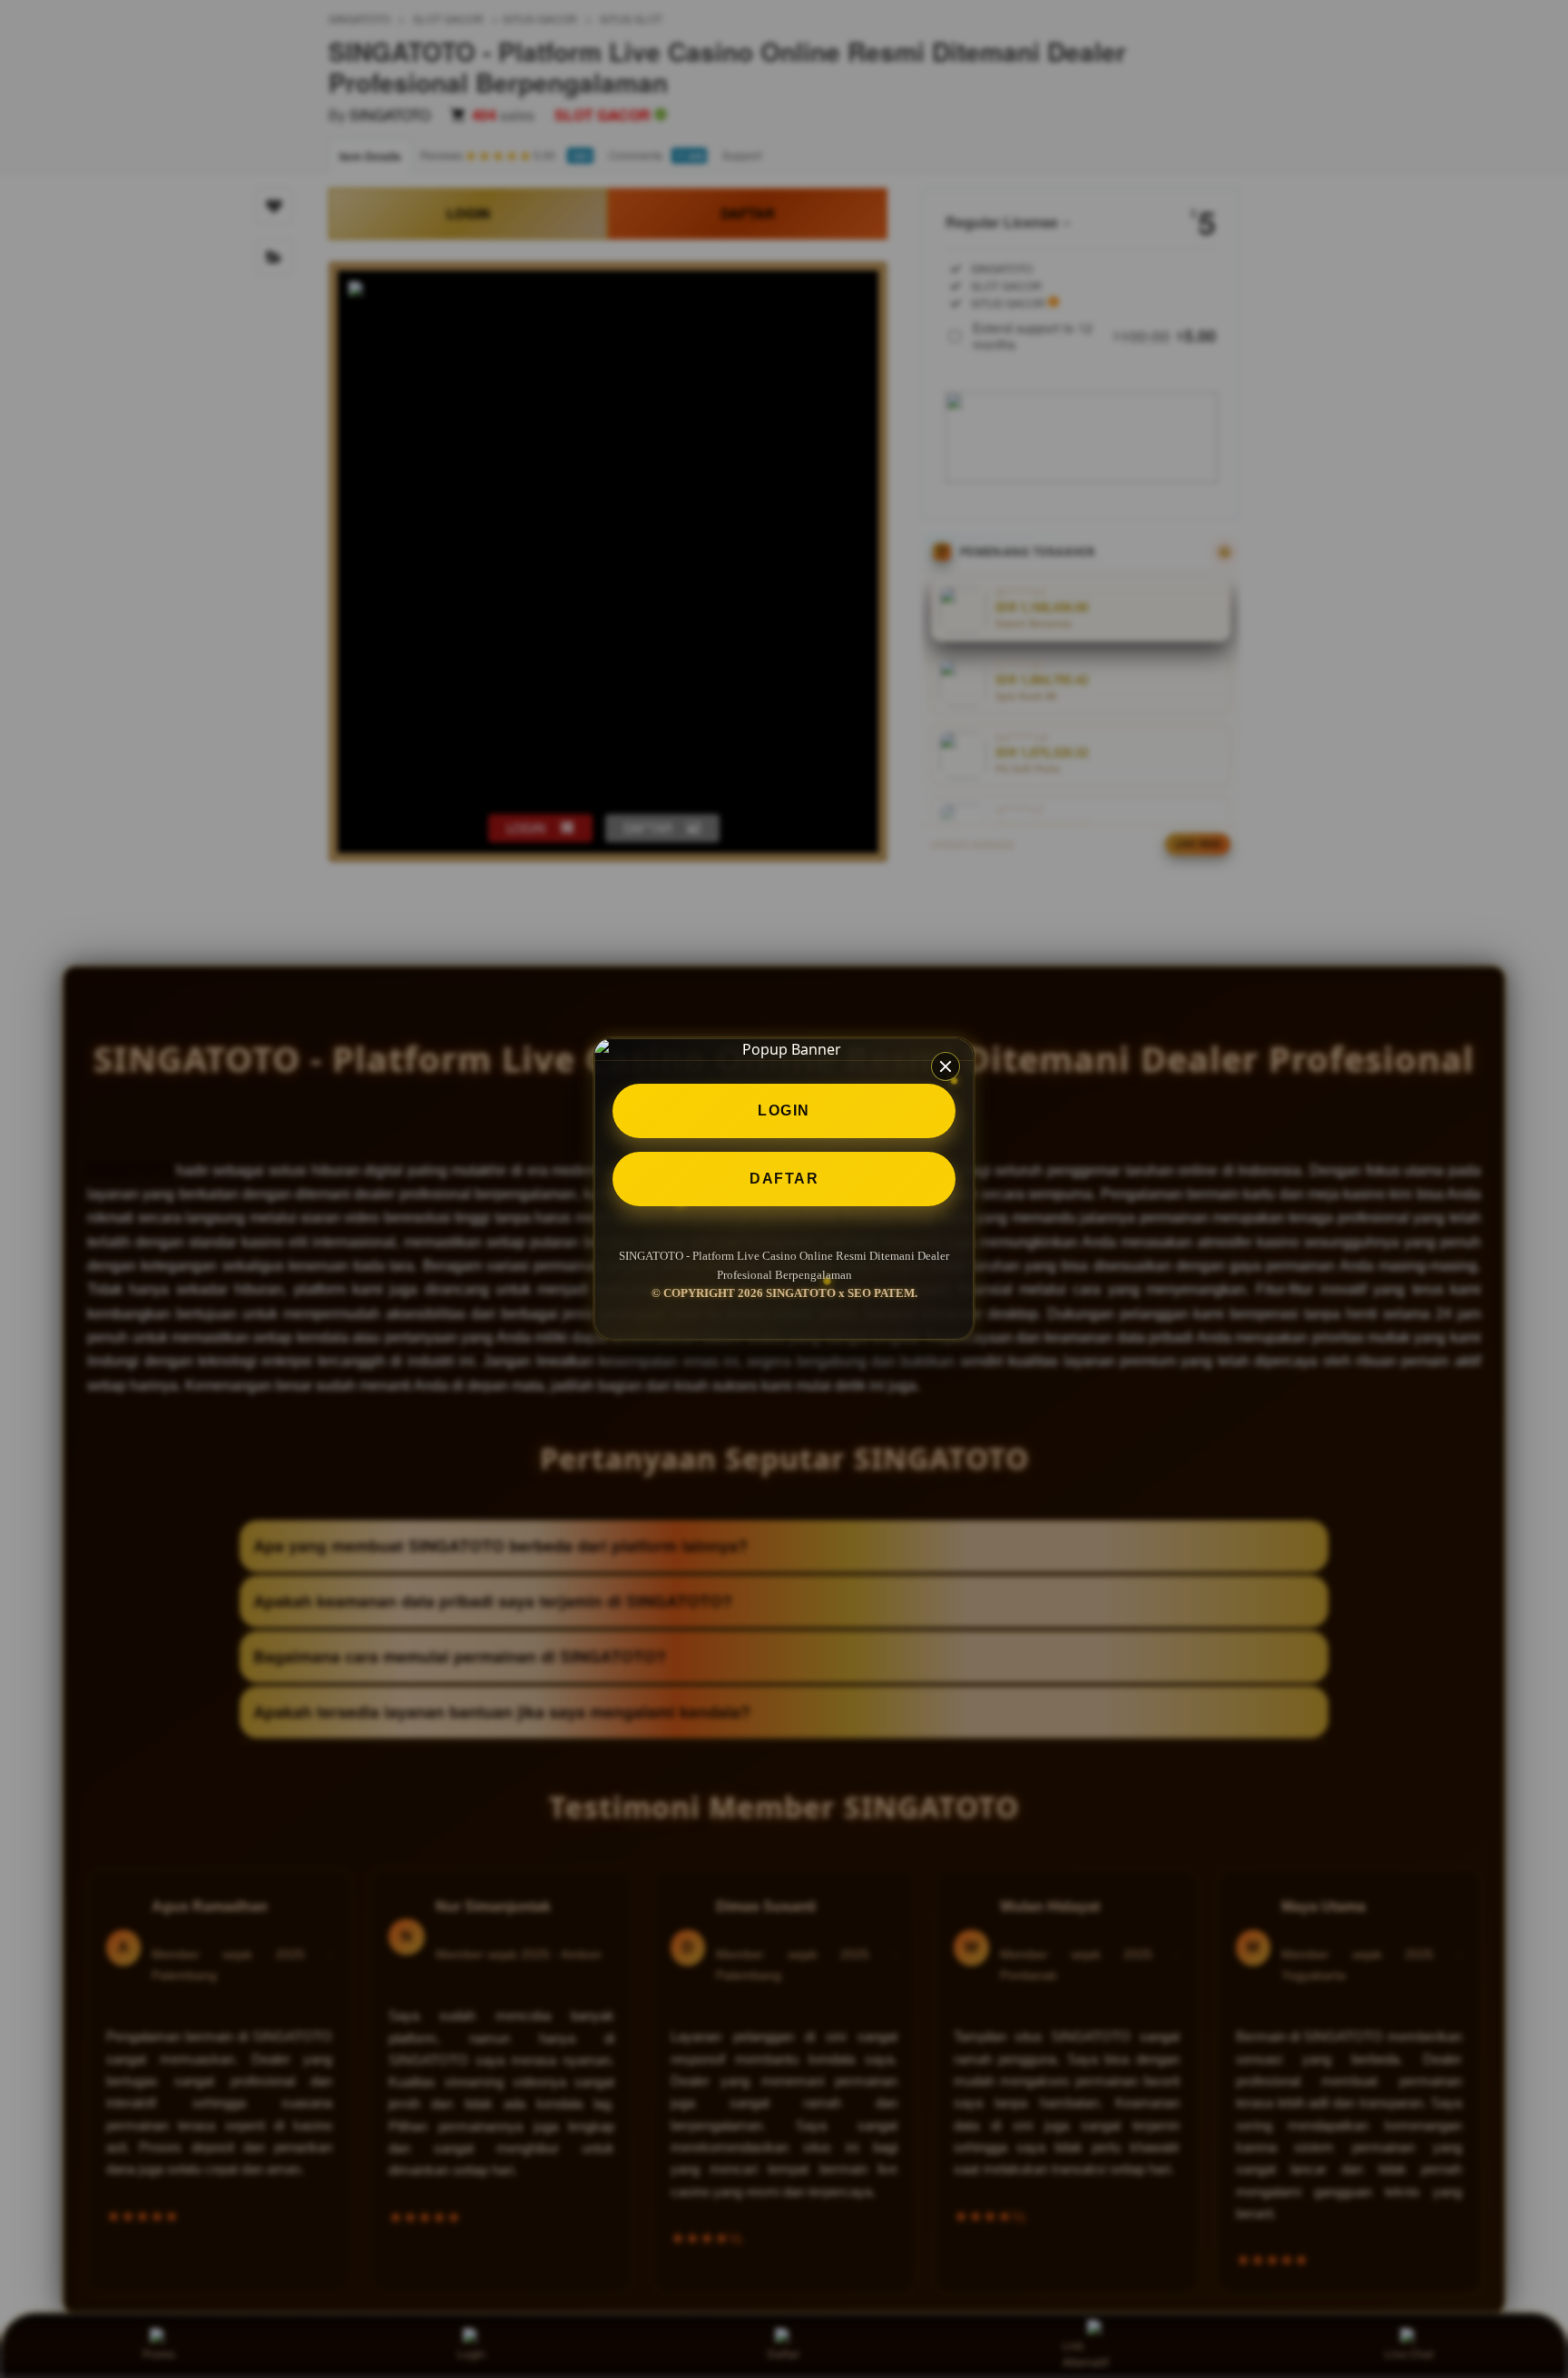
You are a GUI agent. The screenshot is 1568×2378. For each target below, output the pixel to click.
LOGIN (784, 1110)
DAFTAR (784, 1179)
